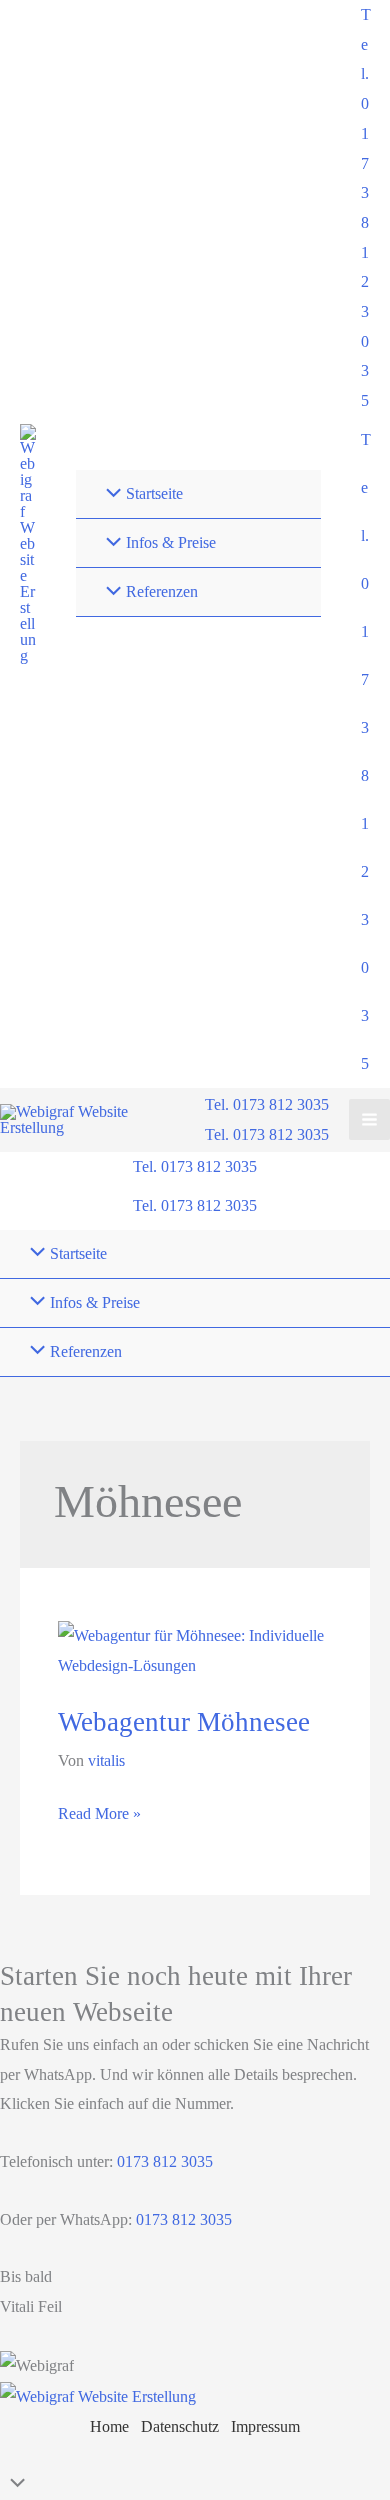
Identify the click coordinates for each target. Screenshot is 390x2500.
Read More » (99, 1816)
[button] (365, 208)
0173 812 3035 (163, 2161)
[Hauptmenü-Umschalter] (369, 1119)
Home (109, 2426)
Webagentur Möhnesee (184, 1722)
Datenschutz (180, 2426)
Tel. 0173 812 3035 (267, 1134)
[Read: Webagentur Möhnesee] (194, 1649)
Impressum (265, 2426)
